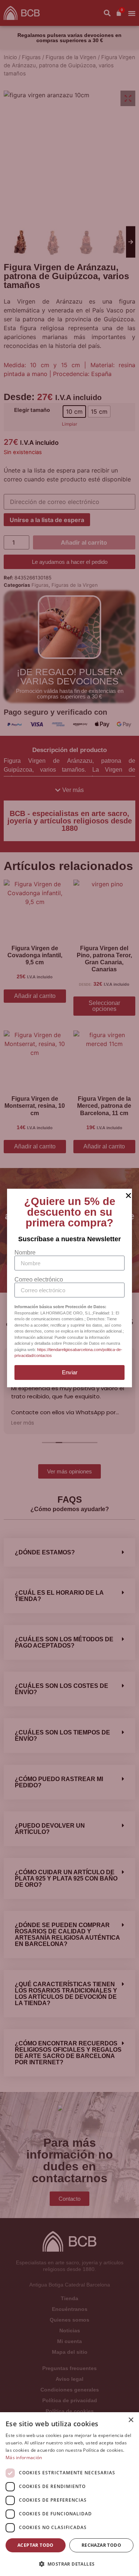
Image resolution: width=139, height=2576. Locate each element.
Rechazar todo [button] (101, 2545)
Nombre (25, 1253)
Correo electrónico (39, 1280)
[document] (69, 1288)
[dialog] (69, 2494)
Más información (24, 2457)
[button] (69, 2564)
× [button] (131, 2420)
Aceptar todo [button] (36, 2545)
